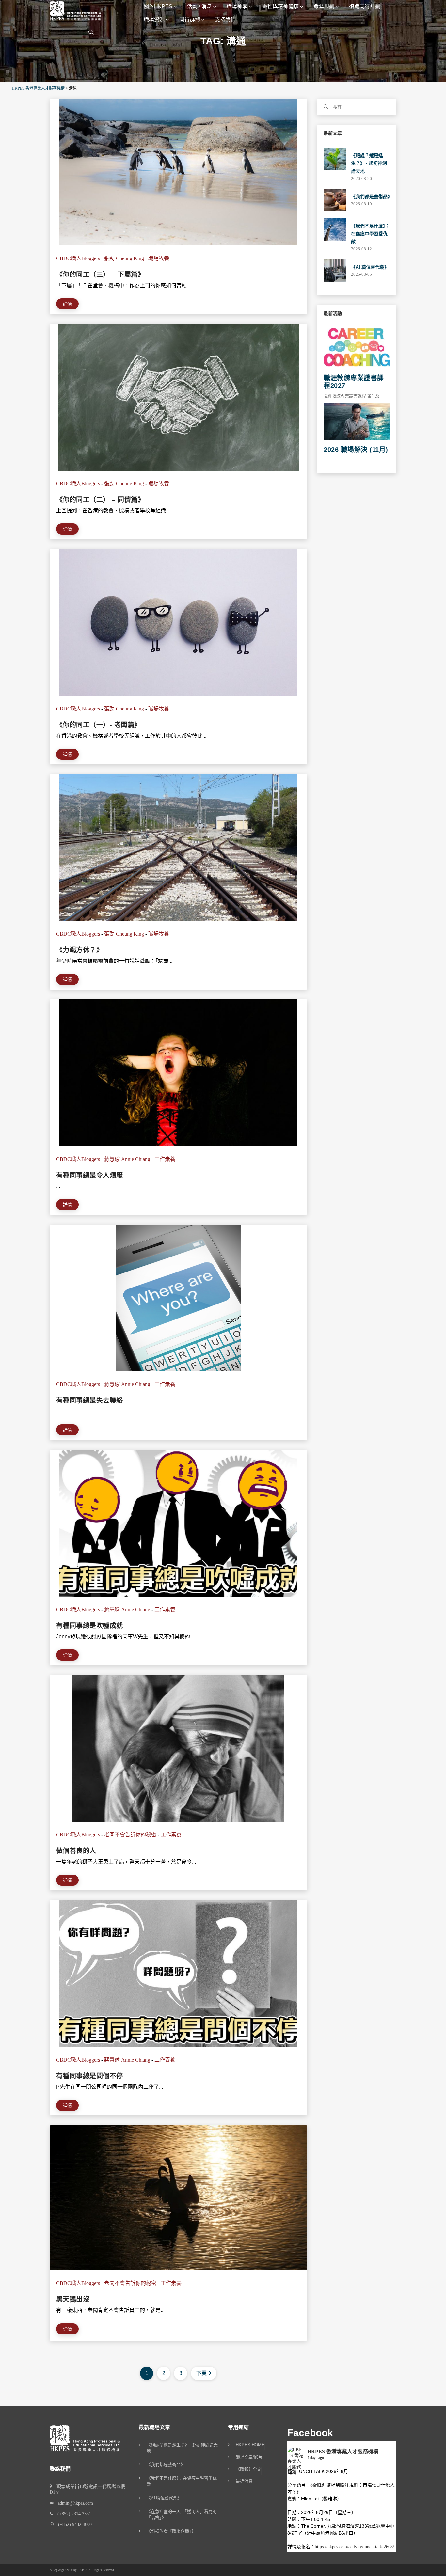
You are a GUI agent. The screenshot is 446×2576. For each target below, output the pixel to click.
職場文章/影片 (249, 2457)
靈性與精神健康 (280, 6)
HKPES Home (250, 2445)
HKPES (82, 2570)
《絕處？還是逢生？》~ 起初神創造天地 (369, 163)
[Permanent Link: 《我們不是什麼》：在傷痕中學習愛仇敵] (335, 229)
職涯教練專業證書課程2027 (354, 382)
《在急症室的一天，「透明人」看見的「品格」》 (182, 2514)
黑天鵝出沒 (73, 2299)
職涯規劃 (324, 6)
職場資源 (154, 19)
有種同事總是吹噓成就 (90, 1626)
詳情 (67, 304)
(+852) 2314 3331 (72, 2514)
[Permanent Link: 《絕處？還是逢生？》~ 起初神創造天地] (335, 158)
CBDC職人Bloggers (78, 258)
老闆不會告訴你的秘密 (130, 1835)
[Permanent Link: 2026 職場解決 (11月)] (357, 421)
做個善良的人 (76, 1851)
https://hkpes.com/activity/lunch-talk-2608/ (354, 2547)
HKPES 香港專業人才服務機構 (343, 2451)
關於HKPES (158, 6)
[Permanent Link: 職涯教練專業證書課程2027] (357, 347)
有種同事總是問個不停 (90, 2076)
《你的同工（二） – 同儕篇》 (100, 500)
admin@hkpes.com (73, 2503)
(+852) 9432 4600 (73, 2525)
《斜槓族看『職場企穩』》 (171, 2531)
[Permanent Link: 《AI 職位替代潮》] (335, 270)
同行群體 (190, 19)
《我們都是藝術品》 (372, 196)
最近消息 (244, 2481)
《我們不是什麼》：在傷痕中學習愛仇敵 (370, 234)
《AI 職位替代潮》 (370, 267)
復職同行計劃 (365, 6)
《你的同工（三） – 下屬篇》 (100, 274)
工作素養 (165, 1159)
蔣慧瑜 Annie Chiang (127, 1159)
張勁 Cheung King (124, 258)
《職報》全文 (248, 2469)
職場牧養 (159, 258)
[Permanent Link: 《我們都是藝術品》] (335, 200)
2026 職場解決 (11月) (356, 450)
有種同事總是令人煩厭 (90, 1175)
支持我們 (225, 19)
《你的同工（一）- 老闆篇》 (99, 725)
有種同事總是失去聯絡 (90, 1400)
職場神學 (237, 6)
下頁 (201, 2373)
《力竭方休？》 (80, 950)
